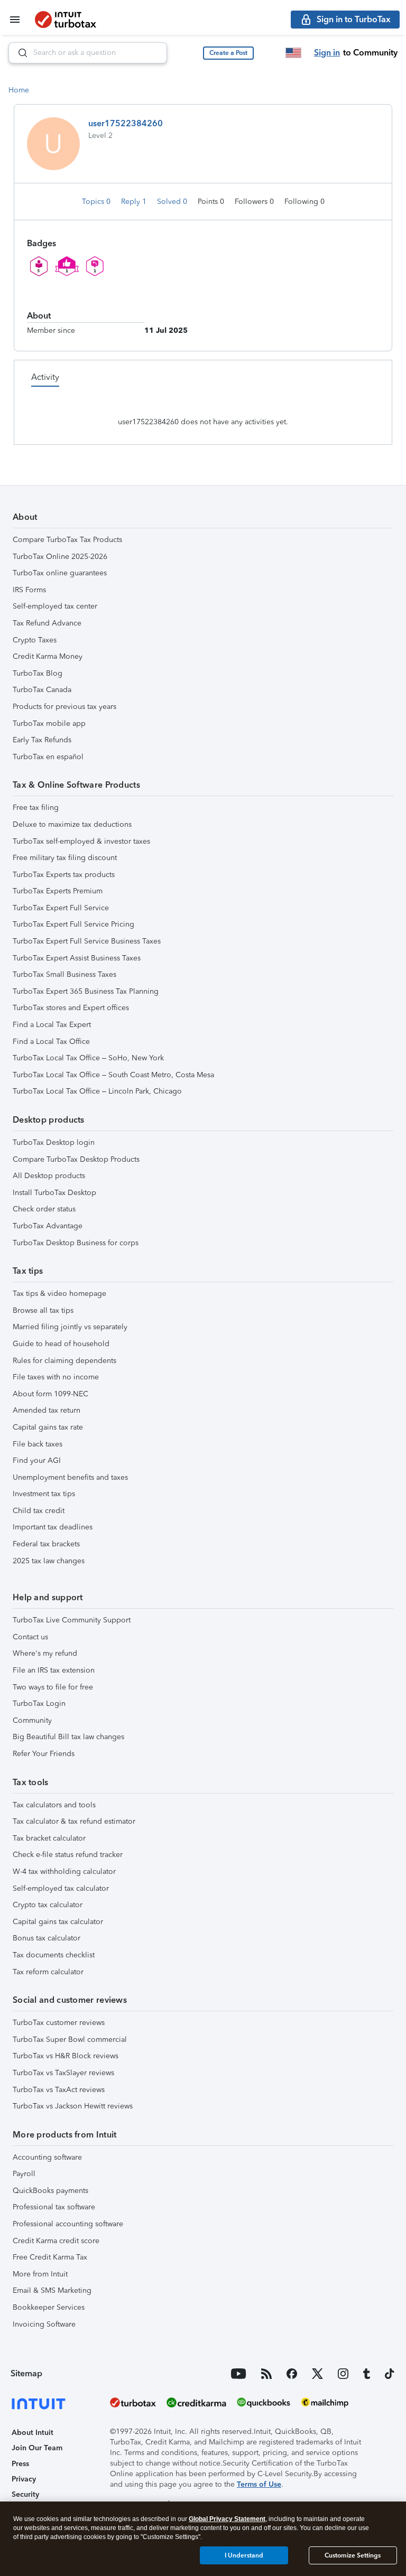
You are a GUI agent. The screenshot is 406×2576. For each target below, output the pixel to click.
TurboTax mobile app (49, 724)
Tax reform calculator (48, 1972)
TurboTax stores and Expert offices (71, 1008)
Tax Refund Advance (47, 623)
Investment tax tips (44, 1494)
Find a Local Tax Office (51, 1042)
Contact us (30, 1637)
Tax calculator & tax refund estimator (74, 1821)
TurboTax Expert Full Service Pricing (73, 924)
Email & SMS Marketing (52, 2290)
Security (25, 2494)
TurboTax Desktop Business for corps (76, 1243)
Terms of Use (259, 2484)
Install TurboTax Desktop (54, 1193)
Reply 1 (135, 202)
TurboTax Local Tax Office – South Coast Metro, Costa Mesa (113, 1075)
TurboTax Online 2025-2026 (60, 557)
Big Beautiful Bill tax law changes (68, 1737)
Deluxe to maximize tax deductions (72, 824)
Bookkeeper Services (49, 2307)
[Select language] (293, 53)
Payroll (24, 2174)
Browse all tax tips (43, 1310)
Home (19, 90)
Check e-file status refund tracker (68, 1855)
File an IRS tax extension (54, 1670)
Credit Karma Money (48, 656)
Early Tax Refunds (42, 740)
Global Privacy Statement (227, 2519)
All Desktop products (49, 1176)
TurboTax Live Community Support (72, 1620)
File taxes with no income (56, 1377)
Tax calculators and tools (54, 1805)
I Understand (244, 2555)
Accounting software (47, 2157)
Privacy (24, 2479)
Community (32, 1720)
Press (20, 2464)
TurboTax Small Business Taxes (64, 974)
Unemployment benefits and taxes (70, 1477)
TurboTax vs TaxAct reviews (59, 2090)
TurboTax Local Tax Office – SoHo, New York (88, 1058)
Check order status (44, 1209)
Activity (45, 377)
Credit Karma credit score (56, 2241)
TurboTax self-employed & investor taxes (81, 841)
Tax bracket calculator (49, 1838)
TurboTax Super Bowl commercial (70, 2040)
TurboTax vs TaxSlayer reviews (63, 2073)
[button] (228, 53)
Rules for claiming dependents (64, 1361)
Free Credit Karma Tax (50, 2257)
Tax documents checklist (54, 1955)
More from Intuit (40, 2274)
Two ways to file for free (53, 1687)
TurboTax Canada (42, 690)
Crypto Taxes (35, 640)
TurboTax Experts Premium (58, 891)
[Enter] (19, 53)
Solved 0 (173, 202)
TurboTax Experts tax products (64, 875)
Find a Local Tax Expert (52, 1025)
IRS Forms (29, 590)
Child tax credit (39, 1511)
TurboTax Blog (38, 673)
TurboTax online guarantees (60, 573)
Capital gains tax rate (48, 1427)
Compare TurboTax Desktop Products (76, 1159)
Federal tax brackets (46, 1544)
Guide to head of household (61, 1344)
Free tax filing (36, 808)
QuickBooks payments (50, 2191)
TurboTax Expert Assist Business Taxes (77, 958)
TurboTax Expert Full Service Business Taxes (87, 941)
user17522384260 (126, 123)
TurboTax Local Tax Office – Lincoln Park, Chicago (97, 1091)
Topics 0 (97, 202)
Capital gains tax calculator (58, 1922)
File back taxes (38, 1444)
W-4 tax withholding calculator (64, 1872)
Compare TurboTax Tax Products (67, 540)
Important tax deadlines (53, 1527)
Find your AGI (37, 1460)
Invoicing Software (44, 2324)
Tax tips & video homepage (59, 1294)
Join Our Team (37, 2448)
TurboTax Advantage (48, 1226)
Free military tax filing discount (65, 858)
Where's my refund (45, 1653)
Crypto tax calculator (48, 1905)
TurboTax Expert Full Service (61, 908)
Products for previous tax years (64, 707)
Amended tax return (47, 1410)
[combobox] (88, 53)
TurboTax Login (39, 1704)
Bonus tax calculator (47, 1938)
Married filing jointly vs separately (70, 1327)
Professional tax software (54, 2207)
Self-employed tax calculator (61, 1888)
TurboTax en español (48, 757)
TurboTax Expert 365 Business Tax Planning (86, 991)
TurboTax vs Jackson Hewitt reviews (73, 2106)
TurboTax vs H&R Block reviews (66, 2056)
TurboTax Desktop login (54, 1142)
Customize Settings (353, 2555)
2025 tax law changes (49, 1561)
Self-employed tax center (55, 606)
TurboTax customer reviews (59, 2023)
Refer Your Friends (44, 1754)
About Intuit (33, 2433)
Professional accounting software (68, 2224)
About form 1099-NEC (50, 1394)
